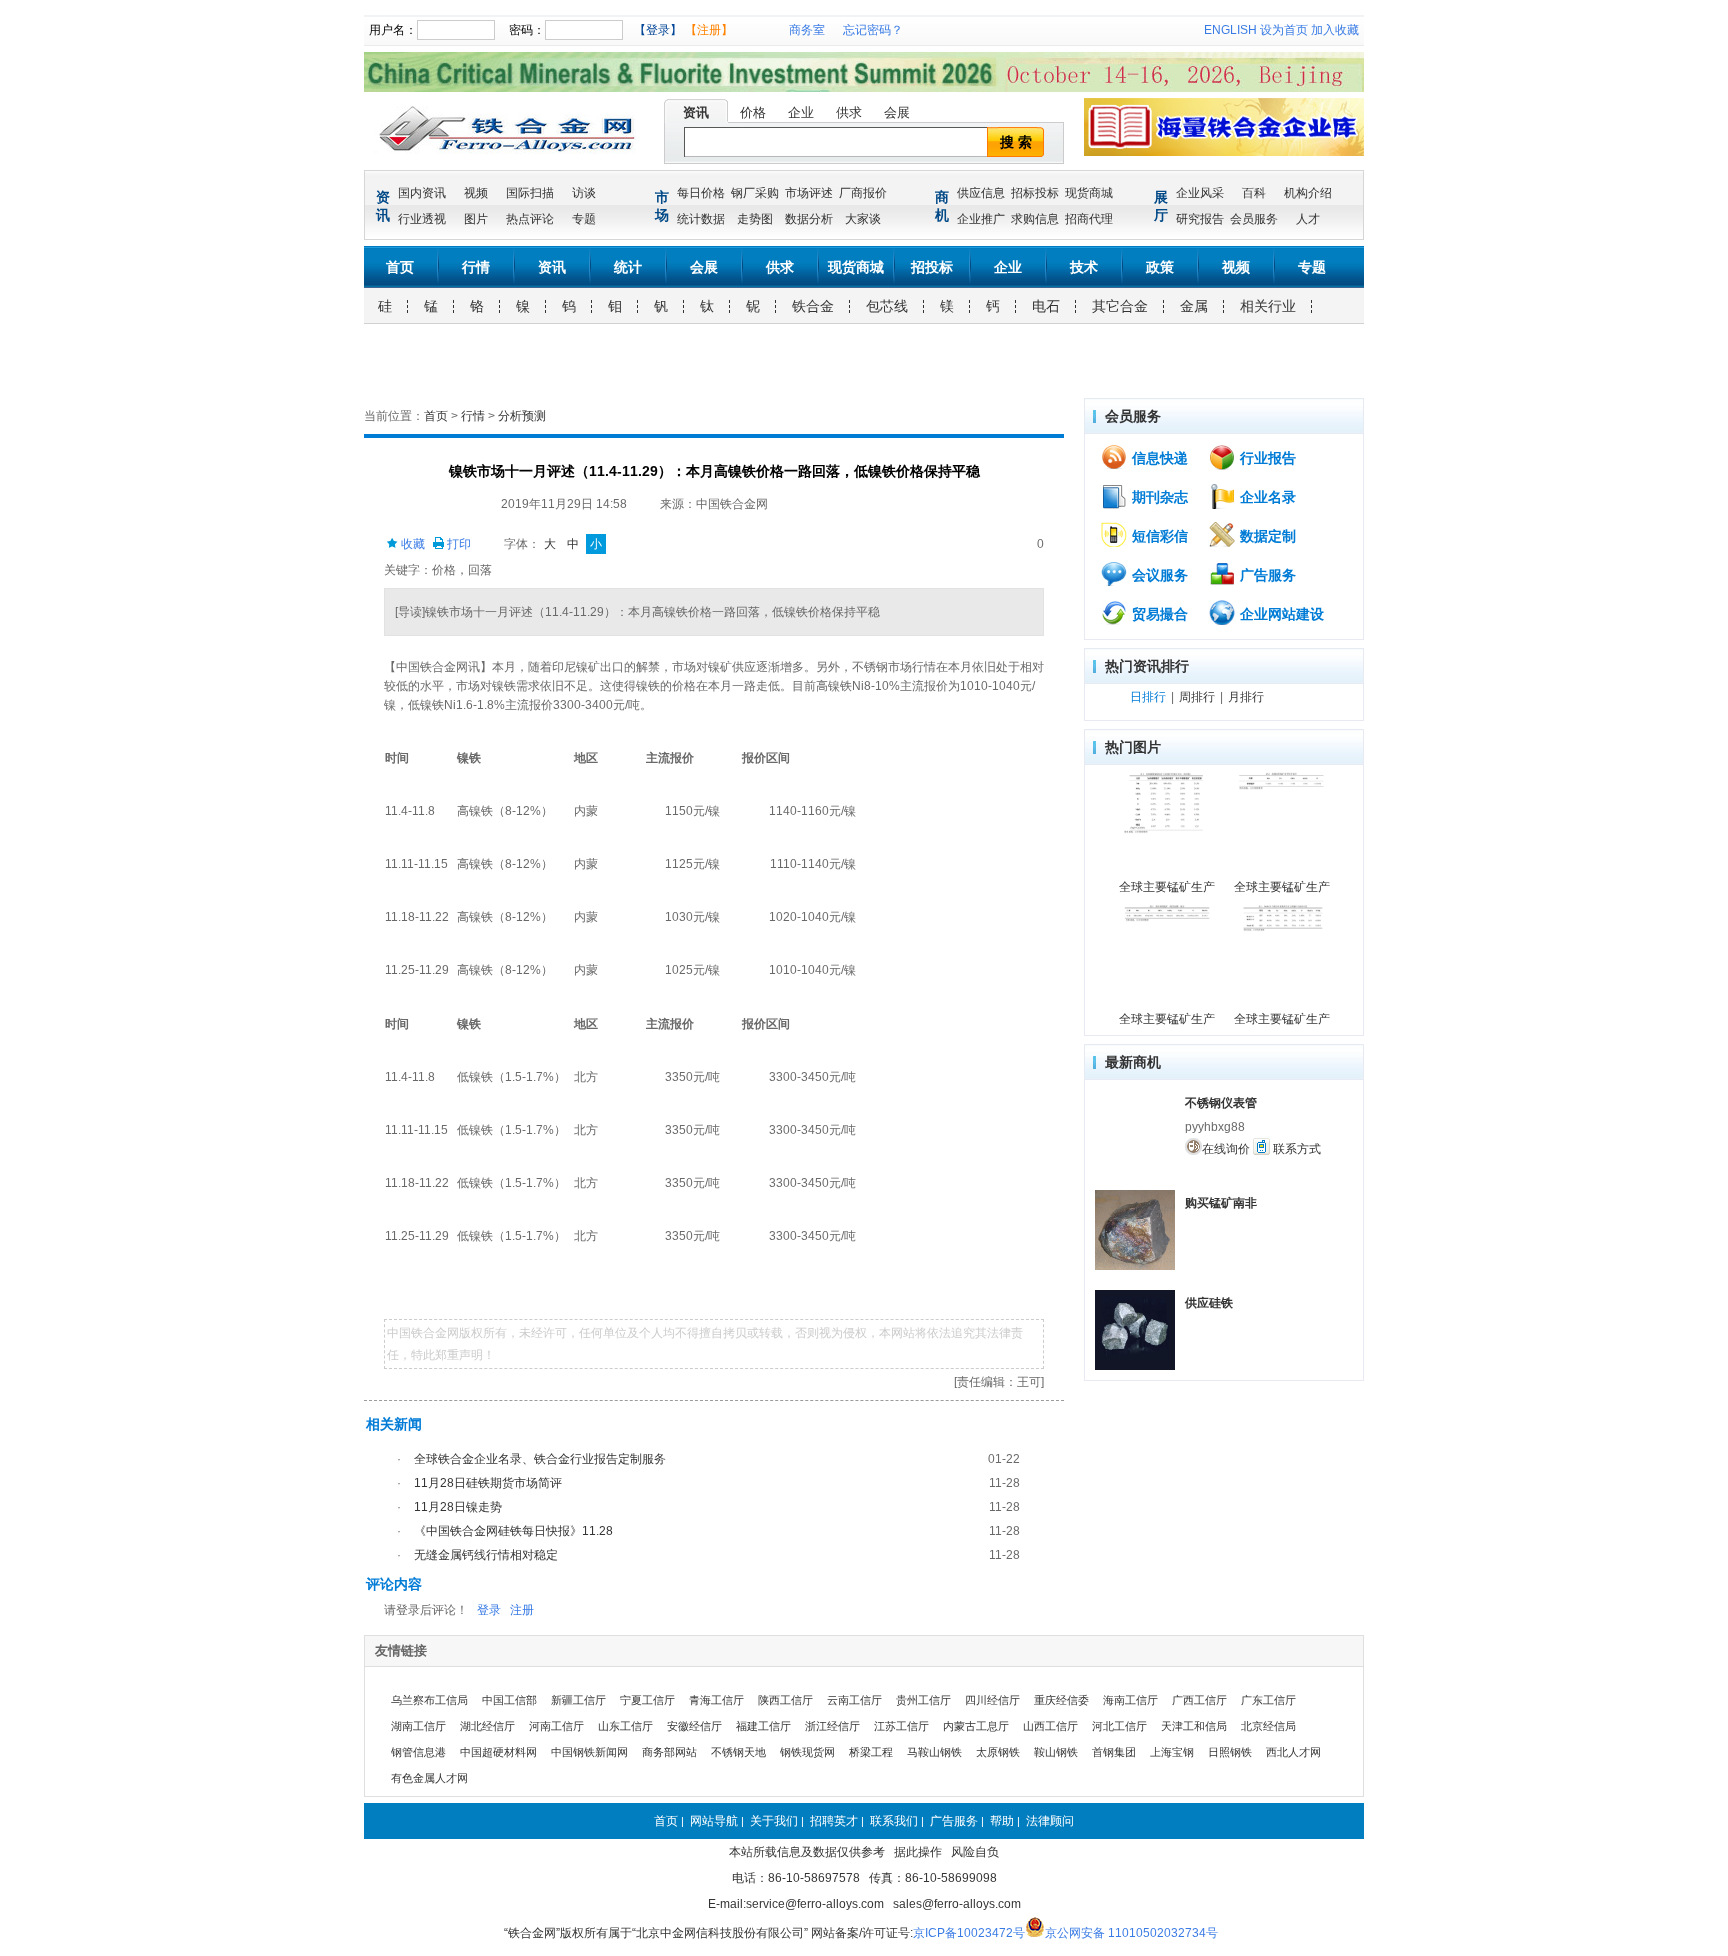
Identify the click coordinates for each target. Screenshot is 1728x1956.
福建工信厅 (763, 1726)
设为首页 (1284, 30)
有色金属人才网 (429, 1778)
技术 (1084, 267)
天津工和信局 (1194, 1726)
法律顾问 (1050, 1821)
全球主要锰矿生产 (1167, 887)
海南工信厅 (1130, 1700)
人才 (1308, 219)
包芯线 (887, 306)
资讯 (696, 112)
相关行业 (1268, 306)
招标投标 (1035, 193)
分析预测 (522, 416)
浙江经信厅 (832, 1726)
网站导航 (714, 1821)
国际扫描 (530, 193)
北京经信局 (1268, 1726)
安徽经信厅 (694, 1726)
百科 (1254, 193)
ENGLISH (1230, 30)
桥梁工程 (871, 1752)
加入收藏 (1335, 30)
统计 (628, 267)
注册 (522, 1610)
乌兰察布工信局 (429, 1700)
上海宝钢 (1172, 1752)
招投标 (932, 267)
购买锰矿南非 (1221, 1203)
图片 (476, 219)
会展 (897, 112)
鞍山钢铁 (1056, 1752)
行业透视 (422, 219)
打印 (457, 544)
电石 (1046, 306)
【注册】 (709, 30)
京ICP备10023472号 (969, 1933)
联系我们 (894, 1821)
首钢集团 (1114, 1752)
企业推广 (981, 219)
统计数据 (701, 219)
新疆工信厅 (578, 1700)
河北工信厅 (1119, 1726)
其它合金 (1120, 306)
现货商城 (1089, 193)
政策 (1160, 267)
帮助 (1002, 1821)
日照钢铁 (1230, 1752)
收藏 (411, 544)
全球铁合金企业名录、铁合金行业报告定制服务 (540, 1459)
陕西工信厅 (785, 1700)
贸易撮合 (1158, 614)
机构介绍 (1308, 193)
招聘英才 (834, 1821)
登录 (489, 1610)
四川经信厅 (992, 1700)
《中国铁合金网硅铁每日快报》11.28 (513, 1531)
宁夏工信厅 (647, 1700)
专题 (584, 219)
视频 (476, 193)
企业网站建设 (1280, 614)
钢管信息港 (418, 1752)
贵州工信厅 (923, 1700)
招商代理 (1089, 219)
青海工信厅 (716, 1700)
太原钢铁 (998, 1752)
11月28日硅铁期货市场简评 (488, 1483)
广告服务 (1266, 575)
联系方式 (1295, 1149)
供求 (849, 112)
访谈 (584, 193)
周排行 (1197, 697)
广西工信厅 (1199, 1700)
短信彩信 (1158, 536)
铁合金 (813, 306)
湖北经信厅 (487, 1726)
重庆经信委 (1061, 1700)
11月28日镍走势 (458, 1507)
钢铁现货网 (807, 1752)
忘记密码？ (873, 30)
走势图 (755, 219)
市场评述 (809, 193)
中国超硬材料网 (498, 1752)
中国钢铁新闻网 (589, 1752)
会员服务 (1254, 219)
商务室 (807, 30)
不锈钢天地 (738, 1752)
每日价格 (701, 193)
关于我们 (774, 1821)
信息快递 (1158, 458)
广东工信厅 (1268, 1700)
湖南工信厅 (418, 1726)
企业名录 (1266, 497)
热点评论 (530, 219)
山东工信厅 (625, 1726)
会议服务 (1158, 575)
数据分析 (809, 219)
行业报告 (1266, 458)
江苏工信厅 (901, 1726)
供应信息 (981, 193)
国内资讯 (422, 193)
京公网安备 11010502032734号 (1131, 1933)
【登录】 (658, 30)
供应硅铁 (1209, 1303)
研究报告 (1200, 219)
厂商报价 (863, 193)
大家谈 (863, 219)
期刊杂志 (1158, 497)
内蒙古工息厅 (976, 1726)
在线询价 (1226, 1149)
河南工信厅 (556, 1726)
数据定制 (1266, 536)
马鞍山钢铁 (934, 1752)
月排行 (1246, 697)
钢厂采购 (755, 193)
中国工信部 (509, 1700)
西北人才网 (1293, 1752)
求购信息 (1035, 219)
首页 (400, 267)
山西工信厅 (1050, 1726)
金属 (1194, 306)
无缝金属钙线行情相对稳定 (486, 1555)
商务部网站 (669, 1752)
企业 (801, 112)
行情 (476, 267)
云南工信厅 (854, 1700)
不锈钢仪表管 (1221, 1103)
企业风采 (1200, 193)
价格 (753, 112)
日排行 (1148, 697)
